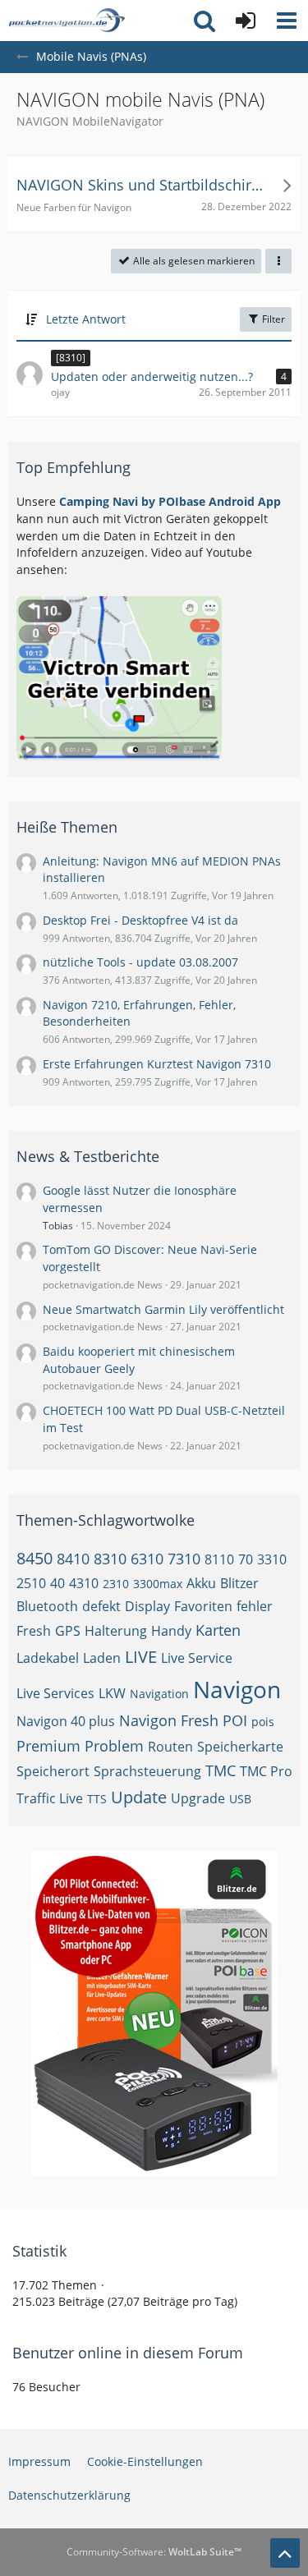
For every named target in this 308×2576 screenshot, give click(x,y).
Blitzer (239, 1583)
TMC (221, 1770)
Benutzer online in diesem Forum (128, 2353)
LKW (112, 1693)
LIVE (141, 1657)
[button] (287, 21)
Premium (48, 1746)
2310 (116, 1584)
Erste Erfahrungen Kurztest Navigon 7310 (157, 1064)
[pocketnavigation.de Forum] (67, 21)
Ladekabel (48, 1658)
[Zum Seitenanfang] (285, 2553)
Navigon (237, 1689)
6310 (147, 1559)
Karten (218, 1630)
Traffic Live (50, 1798)
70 (246, 1559)
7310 (184, 1559)
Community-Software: (154, 2552)
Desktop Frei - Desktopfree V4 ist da (140, 920)
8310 (110, 1559)
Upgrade (198, 1798)
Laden (102, 1658)
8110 (219, 1559)
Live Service (197, 1658)
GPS (68, 1631)
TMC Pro (266, 1771)
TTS (97, 1799)
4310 (84, 1583)
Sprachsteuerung (147, 1771)
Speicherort (53, 1771)
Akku (201, 1583)
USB (240, 1799)
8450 (34, 1558)
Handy (171, 1631)
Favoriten (203, 1606)
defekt (101, 1606)
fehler (255, 1606)
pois (263, 1722)
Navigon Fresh (169, 1720)
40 (57, 1583)
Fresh (34, 1631)
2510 (31, 1583)
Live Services (55, 1693)
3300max (158, 1584)
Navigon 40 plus (66, 1721)
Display (147, 1606)
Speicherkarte (240, 1747)
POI (235, 1720)
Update (139, 1797)
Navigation (159, 1694)
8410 (73, 1559)
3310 (272, 1559)
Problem (114, 1746)
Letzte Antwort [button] (86, 319)
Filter (272, 319)
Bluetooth (47, 1606)
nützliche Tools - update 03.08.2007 (140, 962)
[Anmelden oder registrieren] (246, 21)
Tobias (58, 1226)
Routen (170, 1747)
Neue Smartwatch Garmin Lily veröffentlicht (163, 1309)
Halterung (116, 1631)
